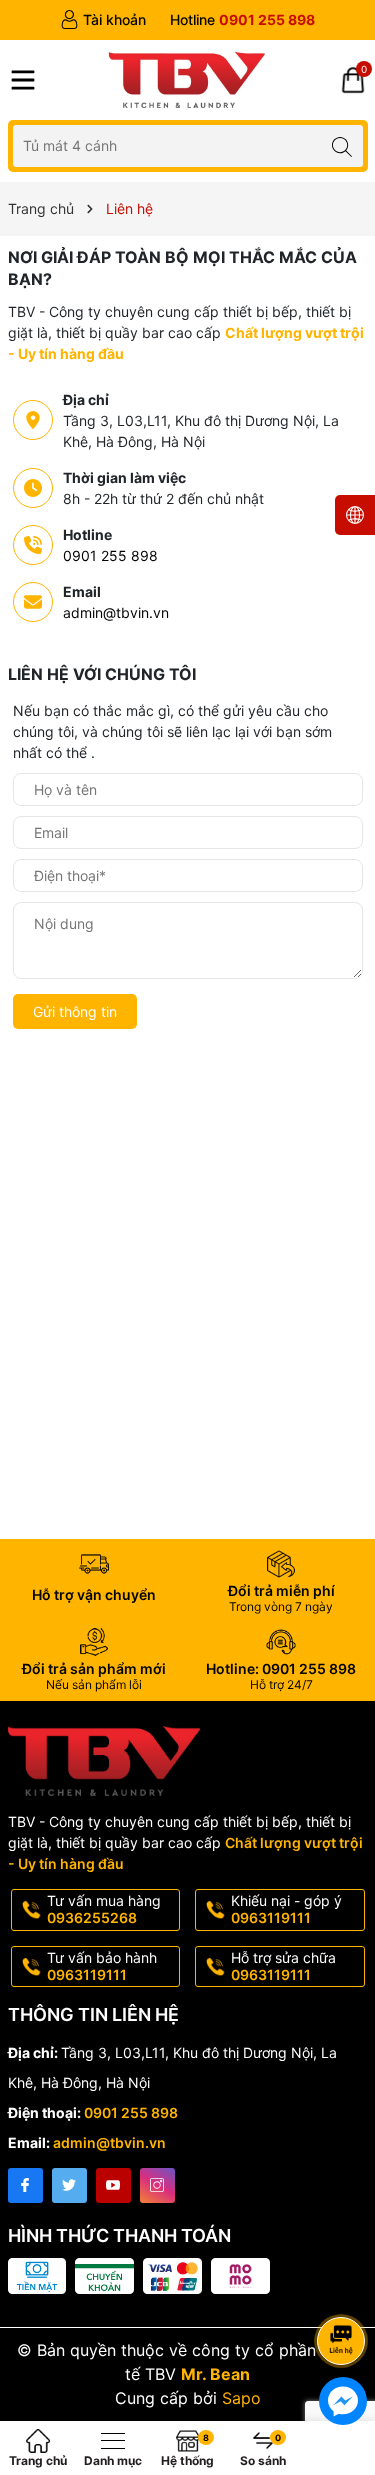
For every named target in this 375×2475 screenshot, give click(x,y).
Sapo (241, 2398)
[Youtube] (113, 2185)
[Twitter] (69, 2185)
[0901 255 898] (242, 20)
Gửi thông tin (75, 1011)
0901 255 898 (110, 555)
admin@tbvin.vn (116, 612)
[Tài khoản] (103, 20)
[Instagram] (157, 2185)
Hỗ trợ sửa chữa (283, 1966)
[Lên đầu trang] (344, 2287)
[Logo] (187, 80)
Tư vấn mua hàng (104, 1909)
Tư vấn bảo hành (102, 1966)
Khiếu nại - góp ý (286, 1909)
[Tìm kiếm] (342, 145)
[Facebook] (25, 2185)
